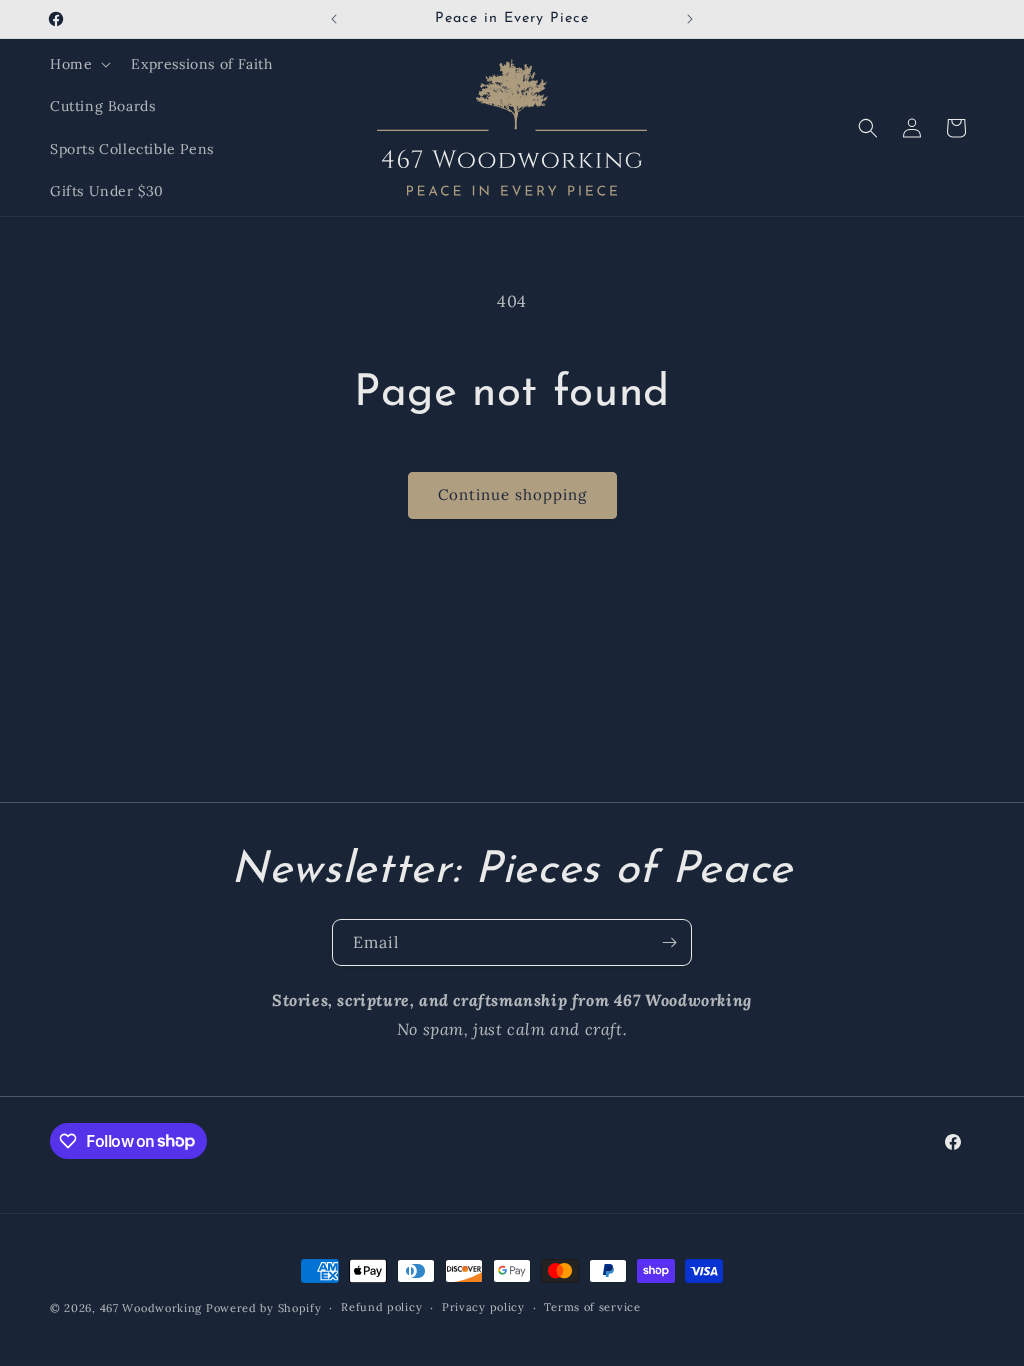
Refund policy (381, 1307)
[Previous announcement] (334, 19)
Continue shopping (512, 494)
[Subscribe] (669, 942)
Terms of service (592, 1307)
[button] (78, 64)
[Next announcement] (690, 19)
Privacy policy (483, 1307)
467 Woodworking (151, 1308)
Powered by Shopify (264, 1308)
